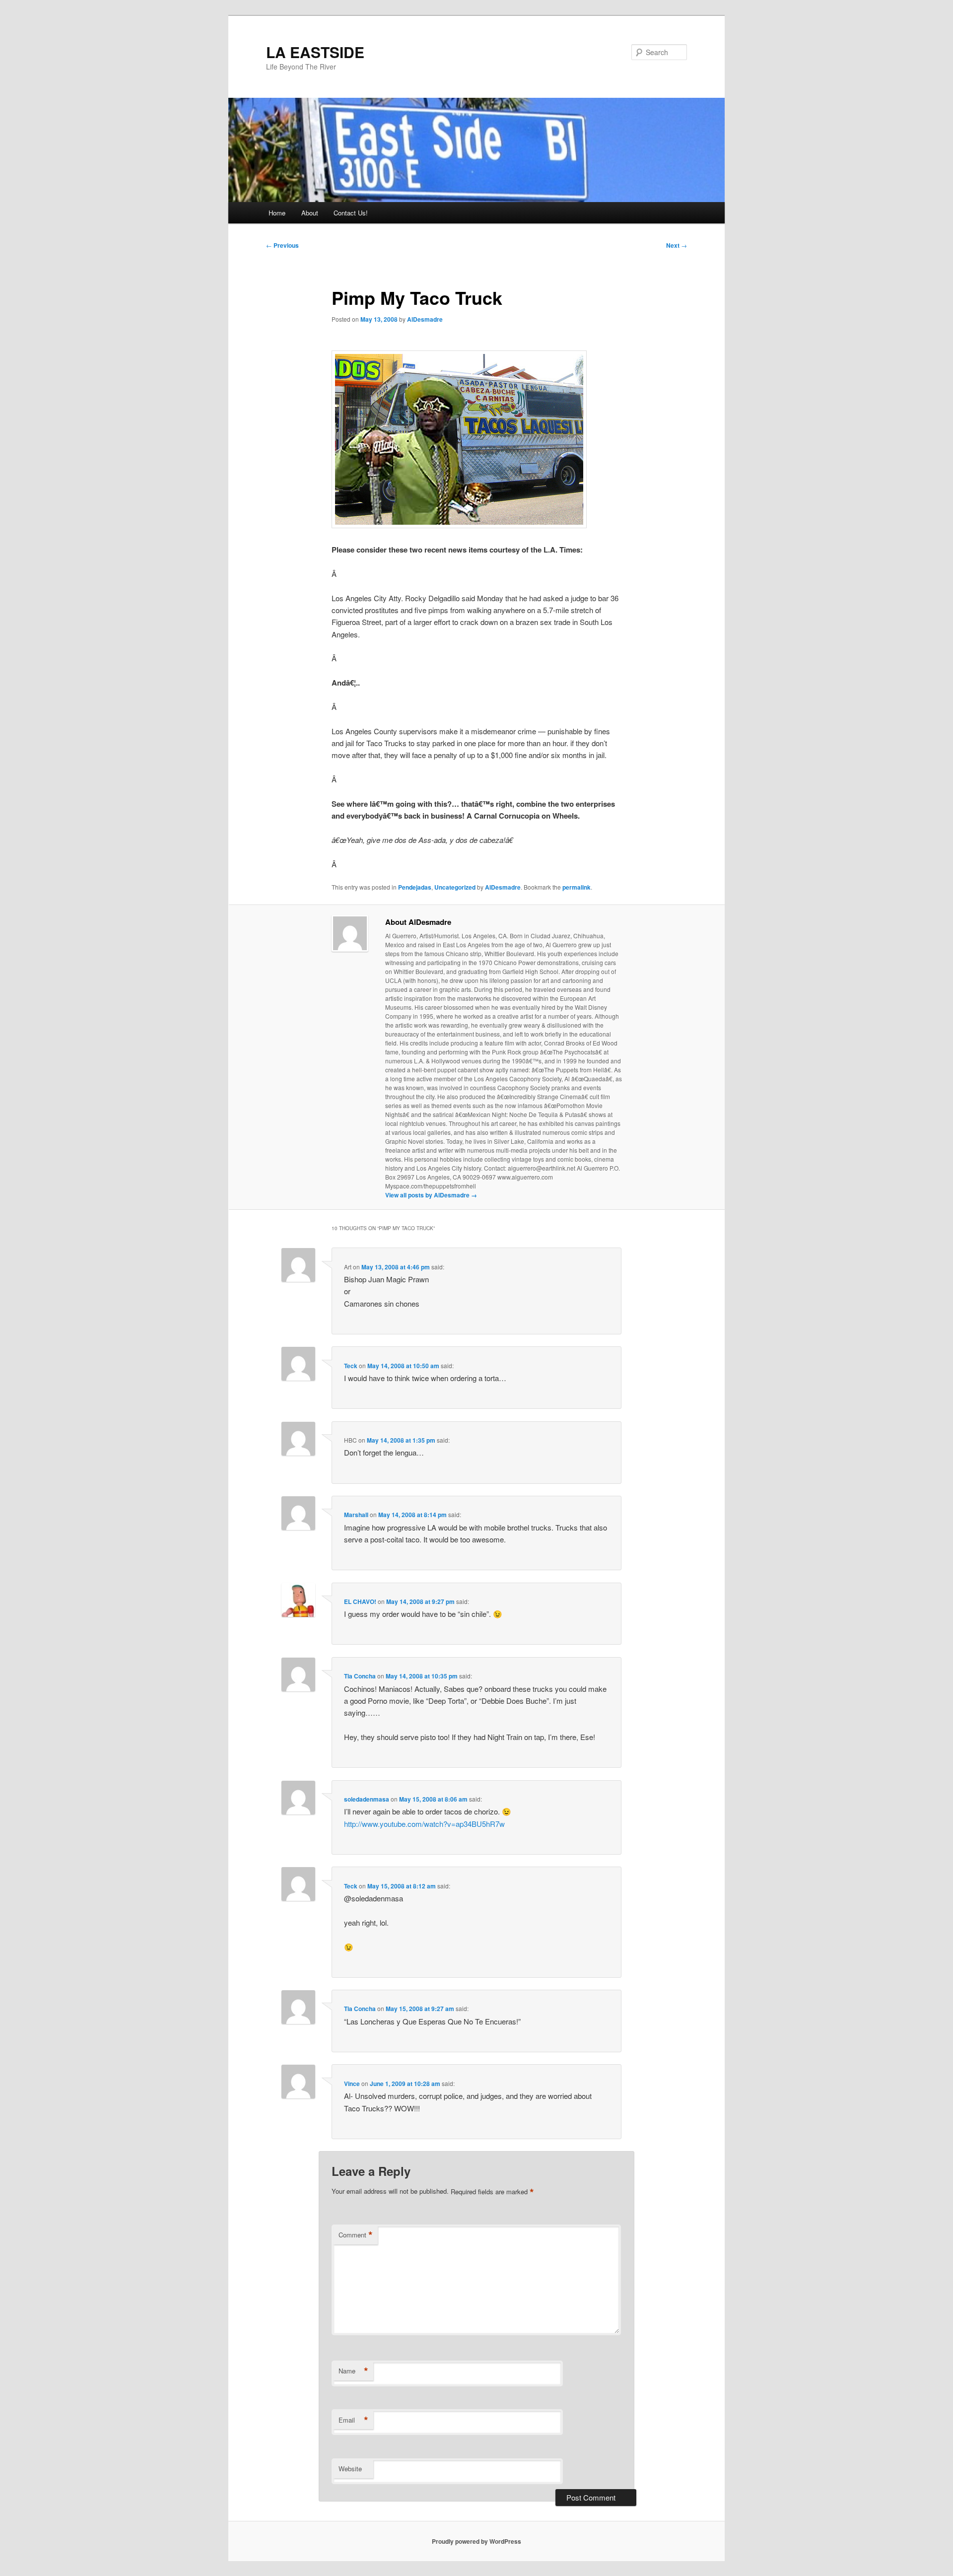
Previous (282, 245)
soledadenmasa (367, 1799)
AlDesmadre (425, 319)
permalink (577, 887)
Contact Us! (351, 213)
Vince (352, 2084)
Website (350, 2469)
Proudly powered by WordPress (476, 2541)
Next (677, 245)
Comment (356, 2235)
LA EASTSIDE (315, 52)
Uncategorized (455, 887)
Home (277, 213)
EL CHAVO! (360, 1601)
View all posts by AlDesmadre (431, 1195)
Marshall (356, 1515)
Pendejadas (415, 887)
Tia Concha (360, 1676)
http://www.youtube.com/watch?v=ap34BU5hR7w (424, 1824)
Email (353, 2420)
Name (353, 2371)
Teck (351, 1366)
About (310, 213)
